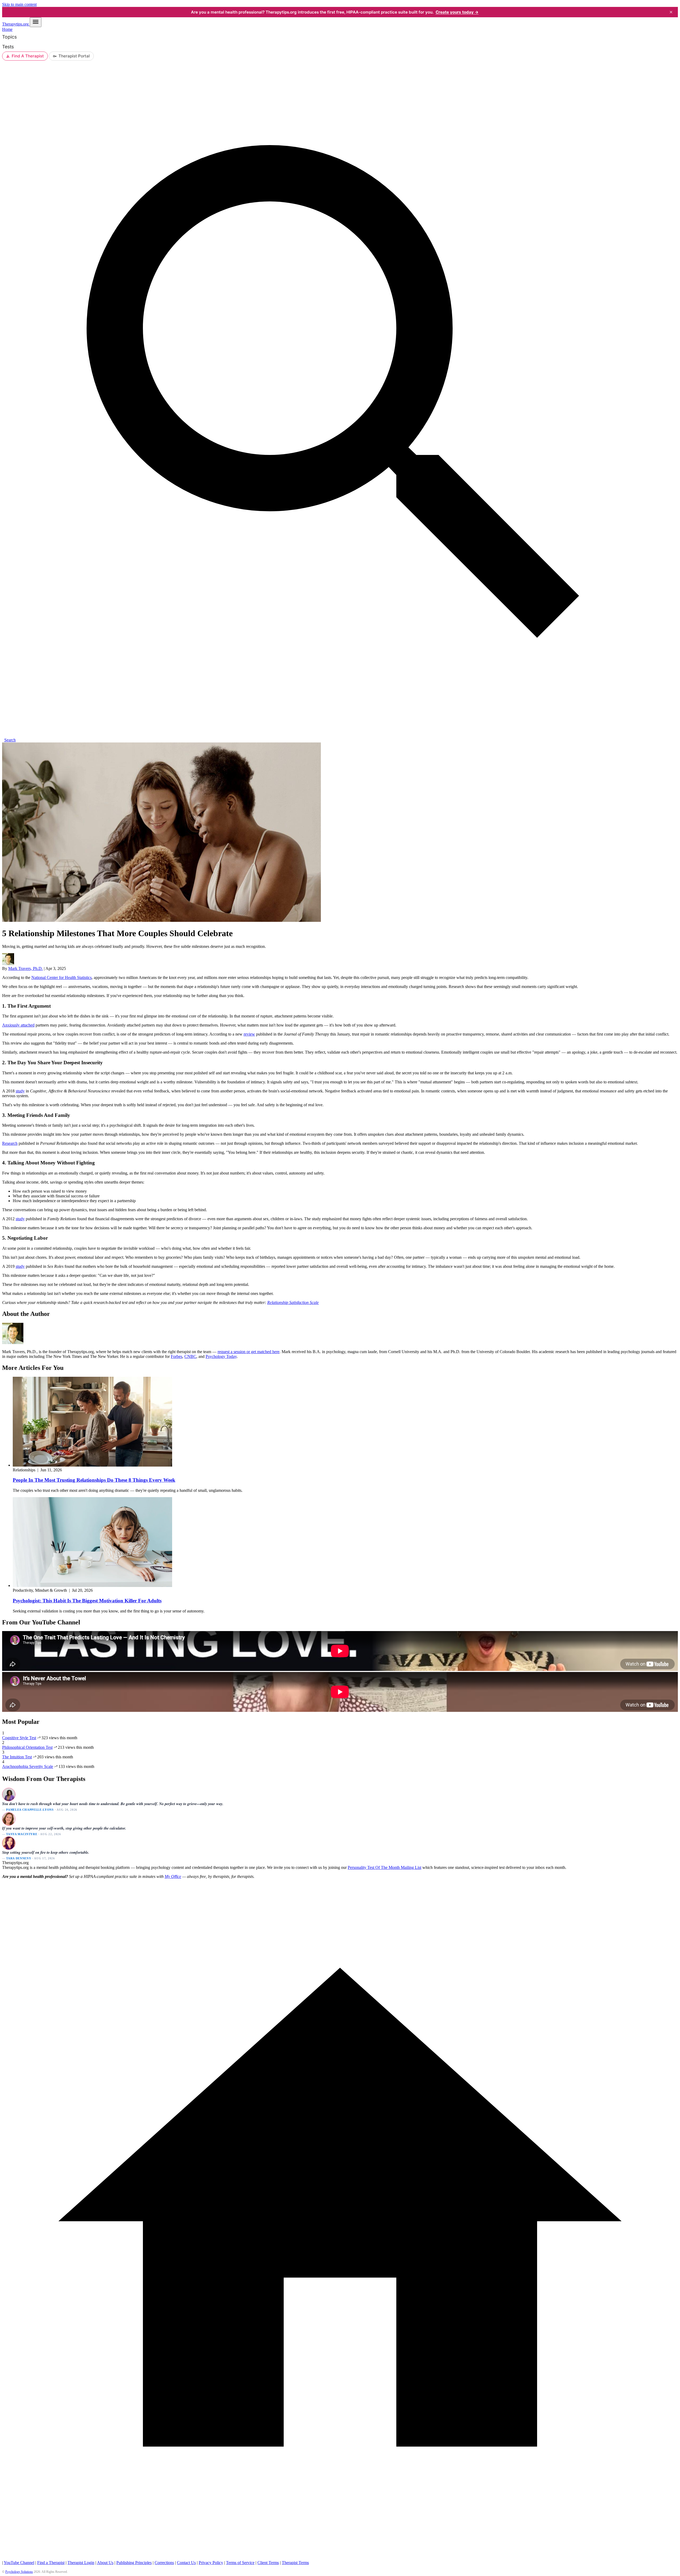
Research (10, 1143)
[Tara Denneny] (8, 1843)
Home (7, 29)
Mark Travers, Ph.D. (25, 968)
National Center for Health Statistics (61, 977)
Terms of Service (240, 2563)
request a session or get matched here (248, 1352)
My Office (173, 1876)
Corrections (164, 2563)
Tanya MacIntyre (22, 1834)
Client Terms (268, 2563)
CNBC (190, 1356)
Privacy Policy (211, 2563)
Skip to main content (19, 4)
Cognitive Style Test (19, 1738)
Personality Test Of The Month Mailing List (384, 1867)
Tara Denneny (19, 1858)
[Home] (340, 2558)
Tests (8, 47)
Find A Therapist (28, 56)
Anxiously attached (18, 1025)
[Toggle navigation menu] (36, 22)
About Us (105, 2563)
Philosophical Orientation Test (27, 1747)
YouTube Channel (19, 2563)
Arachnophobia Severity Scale (28, 1766)
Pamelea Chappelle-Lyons (30, 1810)
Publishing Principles (134, 2563)
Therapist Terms (295, 2563)
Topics (9, 37)
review (249, 1034)
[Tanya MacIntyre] (8, 1819)
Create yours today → (457, 12)
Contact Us (186, 2563)
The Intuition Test (17, 1757)
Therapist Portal (74, 56)
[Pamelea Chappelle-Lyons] (8, 1794)
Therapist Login (81, 2563)
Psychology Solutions (19, 2572)
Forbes (177, 1356)
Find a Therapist (51, 2563)
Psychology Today (221, 1356)
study (20, 1091)
